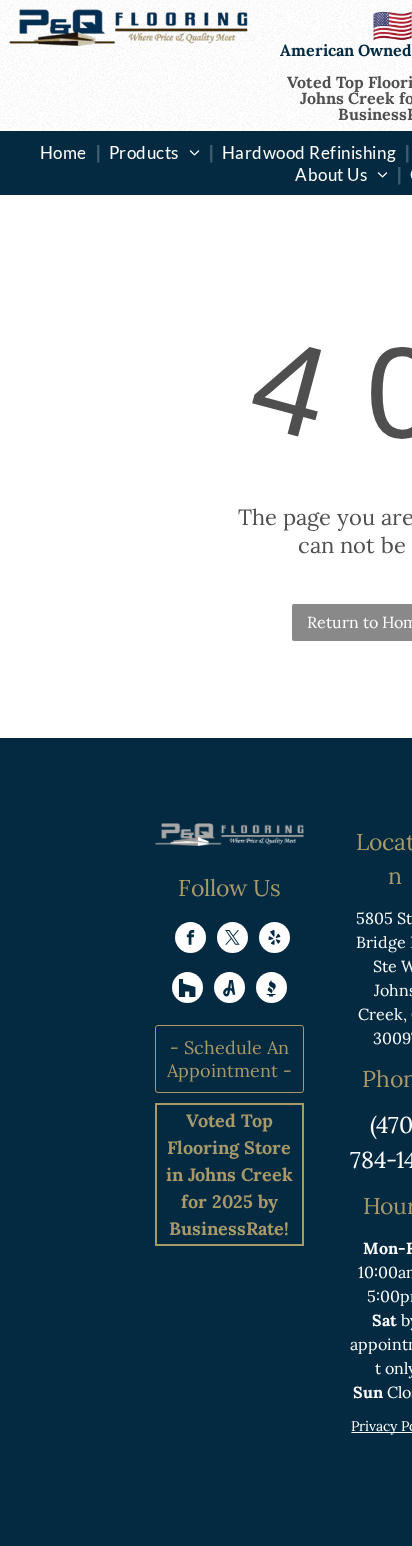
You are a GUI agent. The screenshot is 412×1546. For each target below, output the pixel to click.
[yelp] (274, 940)
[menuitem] (65, 152)
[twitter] (232, 940)
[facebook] (190, 940)
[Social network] (187, 990)
